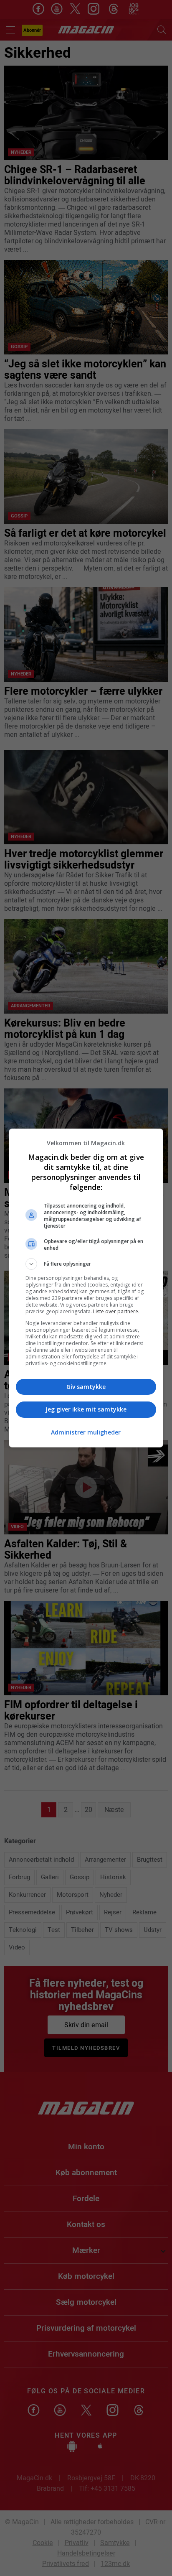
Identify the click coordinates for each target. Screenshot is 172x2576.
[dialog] (86, 1288)
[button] (86, 1264)
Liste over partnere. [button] (116, 1311)
